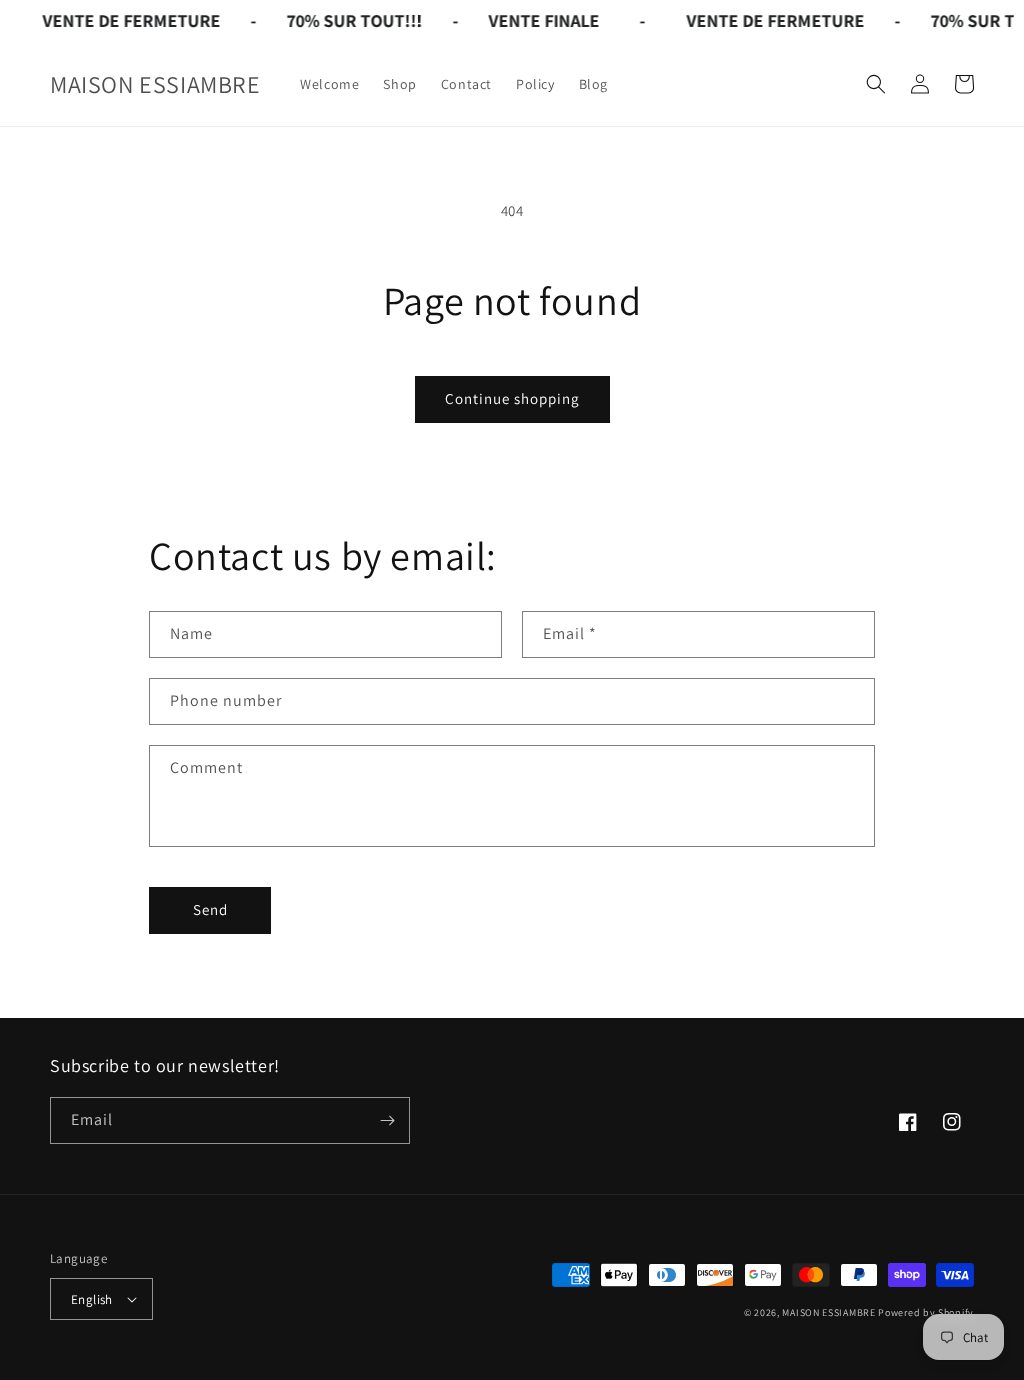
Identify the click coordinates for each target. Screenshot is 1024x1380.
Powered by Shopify (926, 1312)
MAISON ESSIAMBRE (828, 1312)
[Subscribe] (387, 1120)
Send (210, 909)
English (92, 1299)
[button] (876, 84)
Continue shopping (512, 398)
